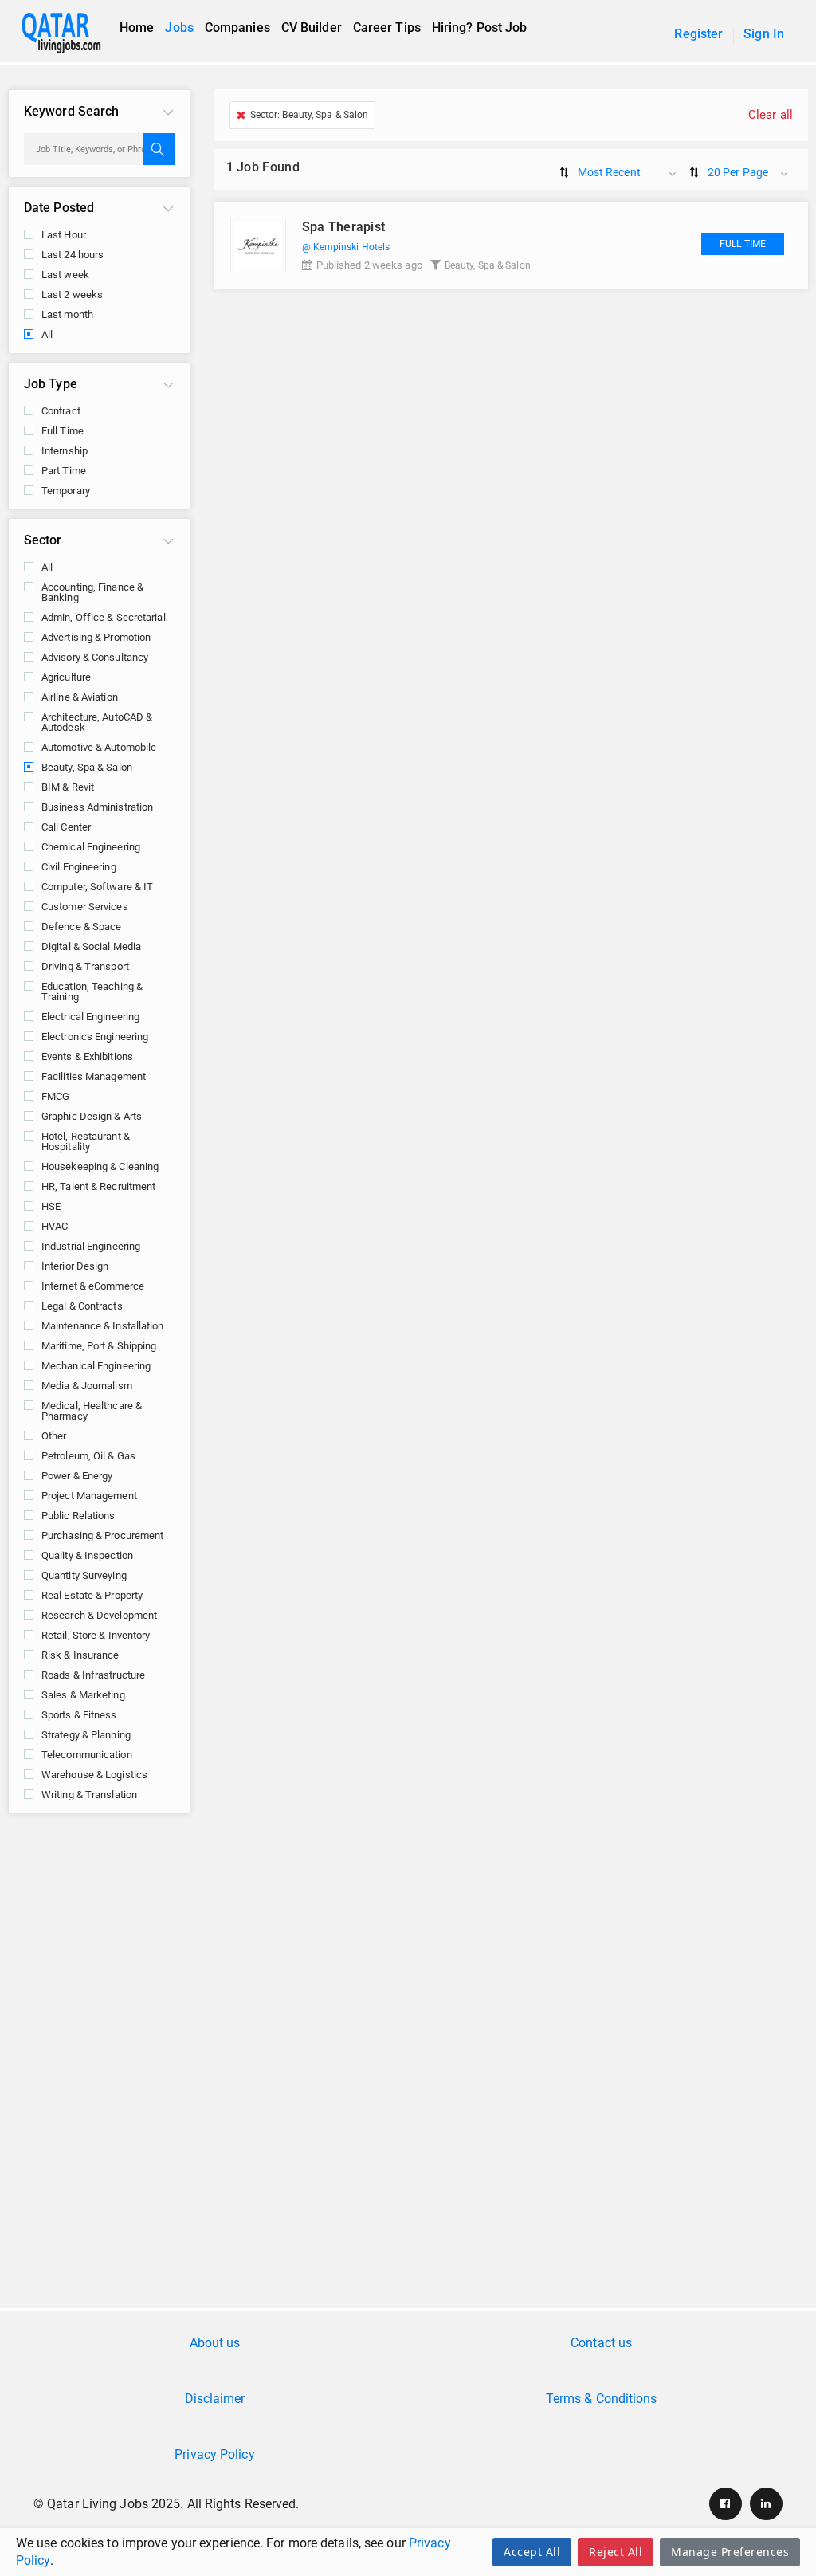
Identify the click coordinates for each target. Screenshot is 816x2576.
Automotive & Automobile (99, 747)
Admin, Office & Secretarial (104, 617)
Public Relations (78, 1516)
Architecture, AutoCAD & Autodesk (97, 722)
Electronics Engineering (95, 1037)
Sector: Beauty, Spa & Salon (310, 115)
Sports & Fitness (79, 1715)
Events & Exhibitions (87, 1056)
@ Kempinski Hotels (346, 247)
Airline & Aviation (80, 697)
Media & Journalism (87, 1386)
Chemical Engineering (91, 847)
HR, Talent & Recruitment (98, 1186)
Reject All (616, 2552)
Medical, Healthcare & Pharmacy (92, 1411)
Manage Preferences (730, 2552)
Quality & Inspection (87, 1555)
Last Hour (64, 235)
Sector (43, 540)
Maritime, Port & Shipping (99, 1346)
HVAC (55, 1226)
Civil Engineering (79, 867)
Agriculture (66, 677)
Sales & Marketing (83, 1695)
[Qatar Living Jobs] (69, 33)
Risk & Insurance (80, 1655)
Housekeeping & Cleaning (100, 1166)
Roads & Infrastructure (93, 1675)
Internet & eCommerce (93, 1286)
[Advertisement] (408, 1950)
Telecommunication (87, 1755)
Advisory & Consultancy (95, 657)
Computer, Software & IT (97, 887)
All (47, 334)
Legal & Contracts (82, 1306)
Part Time (64, 471)
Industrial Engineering (91, 1246)
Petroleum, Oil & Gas (88, 1456)
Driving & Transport (85, 966)
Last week (65, 275)
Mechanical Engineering (96, 1366)
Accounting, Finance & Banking (92, 592)
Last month (67, 314)
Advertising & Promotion (96, 637)
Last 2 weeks (72, 295)
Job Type (51, 384)
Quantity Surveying (84, 1575)
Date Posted (59, 208)
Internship (65, 451)
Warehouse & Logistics (94, 1775)
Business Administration (97, 807)
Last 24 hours (73, 255)
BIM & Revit (68, 787)
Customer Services (85, 907)
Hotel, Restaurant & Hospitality (86, 1141)
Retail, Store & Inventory (96, 1635)
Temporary (66, 491)
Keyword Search (71, 111)
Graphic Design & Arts (92, 1116)
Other (54, 1436)
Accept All (532, 2552)
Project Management (89, 1496)
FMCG (55, 1096)
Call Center (66, 827)
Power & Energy (77, 1476)
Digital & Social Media (91, 946)
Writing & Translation (89, 1795)
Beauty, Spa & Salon (87, 767)
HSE (51, 1206)
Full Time (63, 431)
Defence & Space (82, 927)
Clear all (771, 115)
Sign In (764, 34)
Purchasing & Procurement (102, 1535)
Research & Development (99, 1615)
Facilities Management (94, 1076)
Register (698, 34)
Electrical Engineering (90, 1017)
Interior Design (75, 1266)
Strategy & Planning (86, 1735)
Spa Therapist (344, 227)
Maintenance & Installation (103, 1326)
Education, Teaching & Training (92, 992)
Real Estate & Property (92, 1595)
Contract (61, 411)
